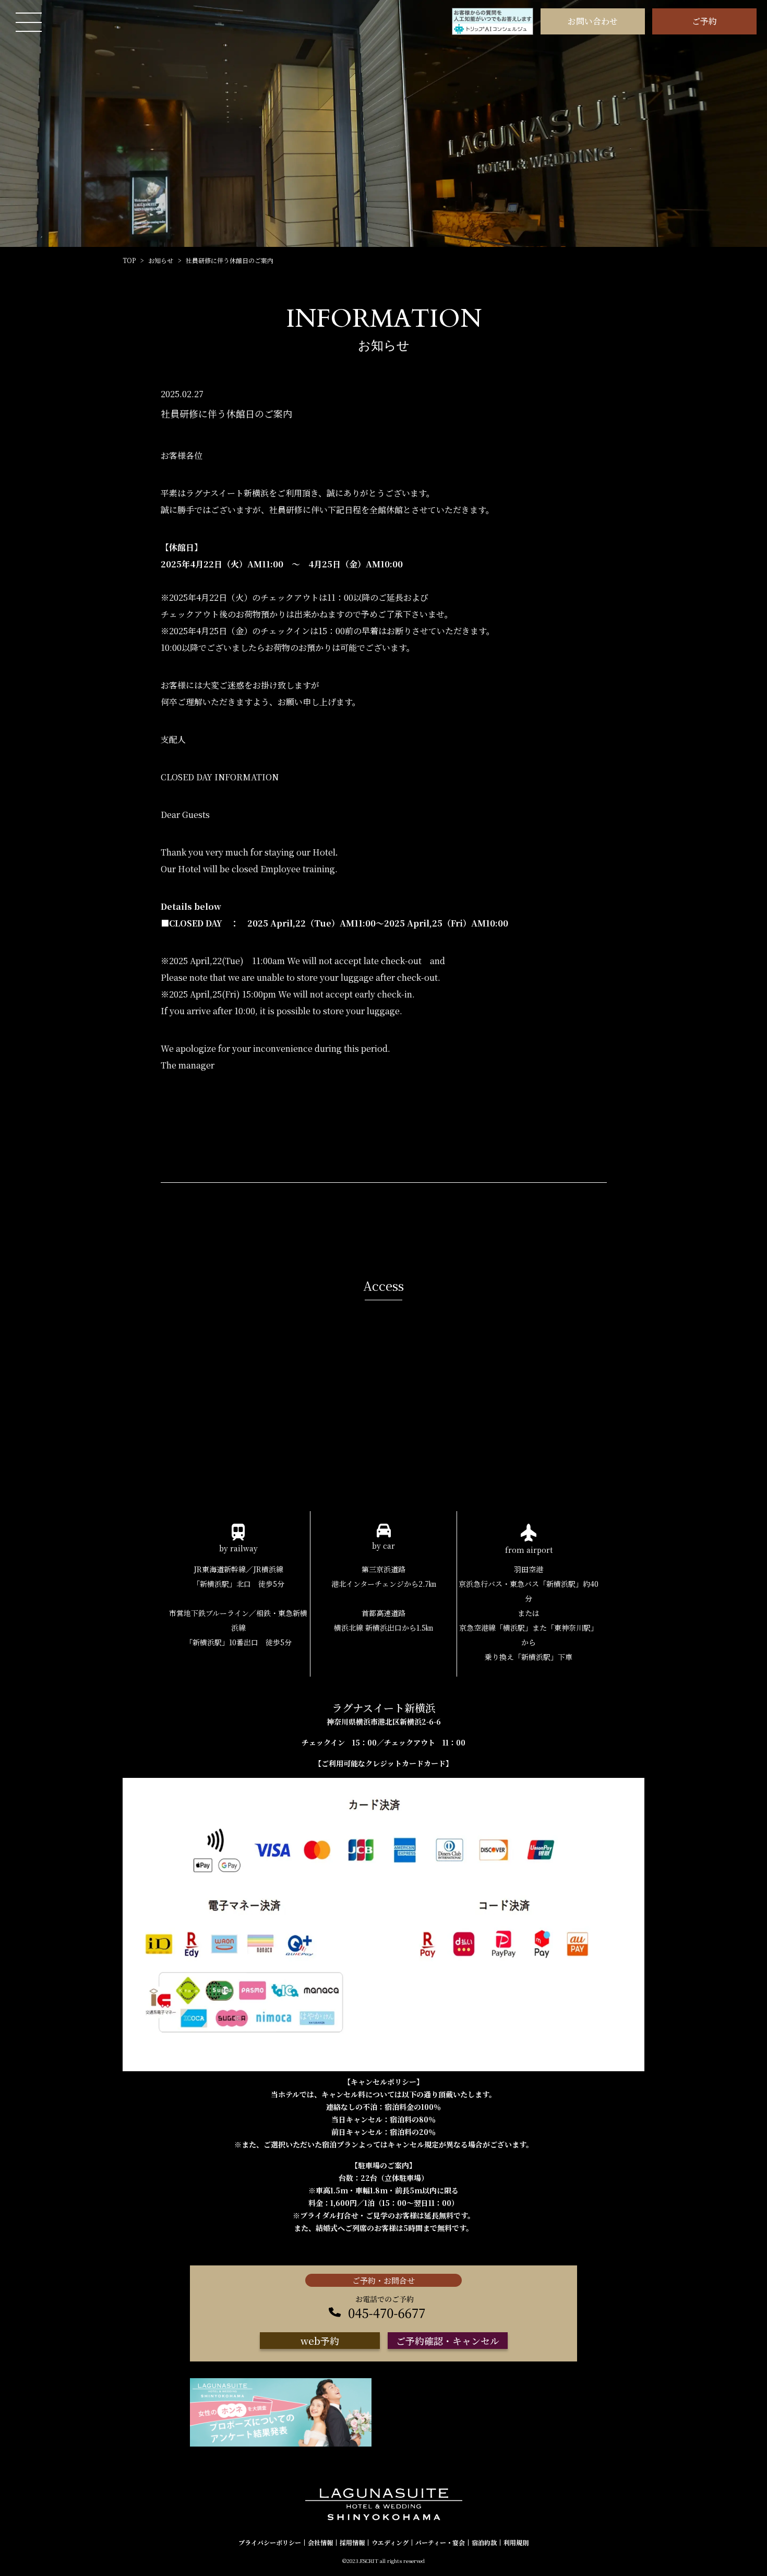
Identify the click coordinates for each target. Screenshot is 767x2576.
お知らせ (161, 260)
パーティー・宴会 (440, 2543)
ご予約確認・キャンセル (448, 2341)
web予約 (320, 2341)
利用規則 (516, 2543)
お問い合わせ (593, 21)
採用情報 (352, 2543)
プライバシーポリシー (270, 2543)
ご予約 (704, 21)
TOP (129, 260)
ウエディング (390, 2543)
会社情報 (320, 2543)
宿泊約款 (484, 2543)
